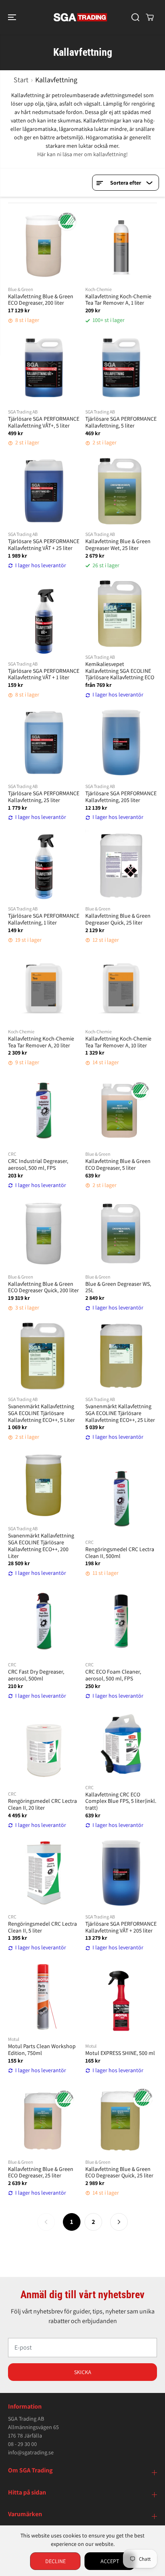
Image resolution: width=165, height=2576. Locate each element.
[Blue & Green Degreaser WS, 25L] (121, 1233)
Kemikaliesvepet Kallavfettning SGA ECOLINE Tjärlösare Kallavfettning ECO (120, 671)
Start (21, 80)
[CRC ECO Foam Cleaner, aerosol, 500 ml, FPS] (121, 1621)
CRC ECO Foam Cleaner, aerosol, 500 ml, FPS (113, 1675)
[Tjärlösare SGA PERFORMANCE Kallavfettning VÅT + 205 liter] (121, 1873)
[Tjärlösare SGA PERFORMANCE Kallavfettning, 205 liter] (121, 743)
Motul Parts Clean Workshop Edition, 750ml (42, 2050)
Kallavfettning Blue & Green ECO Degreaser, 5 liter (118, 1165)
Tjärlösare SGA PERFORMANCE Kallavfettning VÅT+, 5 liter (44, 422)
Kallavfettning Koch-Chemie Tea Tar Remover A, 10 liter (118, 1042)
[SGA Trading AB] (80, 17)
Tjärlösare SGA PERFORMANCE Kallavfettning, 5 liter (121, 422)
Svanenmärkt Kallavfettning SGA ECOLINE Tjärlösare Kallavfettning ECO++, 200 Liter (41, 1546)
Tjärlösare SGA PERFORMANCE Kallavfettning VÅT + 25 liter (44, 545)
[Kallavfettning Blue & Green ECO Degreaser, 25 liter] (44, 2119)
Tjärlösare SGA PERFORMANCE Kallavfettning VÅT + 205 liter (121, 1927)
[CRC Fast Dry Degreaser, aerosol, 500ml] (44, 1621)
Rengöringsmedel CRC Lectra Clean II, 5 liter (42, 1927)
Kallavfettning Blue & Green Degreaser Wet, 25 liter (118, 545)
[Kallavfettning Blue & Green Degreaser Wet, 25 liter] (121, 491)
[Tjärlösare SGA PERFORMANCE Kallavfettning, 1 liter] (44, 865)
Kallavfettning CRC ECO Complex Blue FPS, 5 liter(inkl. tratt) (121, 1801)
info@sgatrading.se (31, 2452)
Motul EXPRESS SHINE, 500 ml (120, 2053)
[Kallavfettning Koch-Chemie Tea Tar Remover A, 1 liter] (121, 246)
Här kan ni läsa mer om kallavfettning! (82, 154)
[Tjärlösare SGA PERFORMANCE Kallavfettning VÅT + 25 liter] (44, 491)
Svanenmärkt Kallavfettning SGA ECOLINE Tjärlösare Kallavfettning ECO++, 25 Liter (120, 1413)
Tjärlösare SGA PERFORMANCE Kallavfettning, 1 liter (44, 919)
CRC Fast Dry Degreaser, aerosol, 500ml (36, 1675)
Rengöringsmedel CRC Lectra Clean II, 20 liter (42, 1804)
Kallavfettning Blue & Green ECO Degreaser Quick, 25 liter (119, 2173)
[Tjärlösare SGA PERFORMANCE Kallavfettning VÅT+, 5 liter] (44, 368)
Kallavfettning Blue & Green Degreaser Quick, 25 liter (118, 919)
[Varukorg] (150, 17)
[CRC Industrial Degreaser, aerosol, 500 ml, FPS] (44, 1111)
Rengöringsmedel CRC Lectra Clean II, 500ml (120, 1553)
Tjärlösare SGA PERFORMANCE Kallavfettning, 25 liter (44, 797)
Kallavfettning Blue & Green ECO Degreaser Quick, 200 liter (43, 1287)
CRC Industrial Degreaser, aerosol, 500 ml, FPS (38, 1165)
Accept (110, 2561)
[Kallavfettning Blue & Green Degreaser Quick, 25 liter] (121, 865)
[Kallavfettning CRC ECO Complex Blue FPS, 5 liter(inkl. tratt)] (121, 1744)
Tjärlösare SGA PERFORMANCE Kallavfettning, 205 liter (121, 797)
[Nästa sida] (119, 2222)
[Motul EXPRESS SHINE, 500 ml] (121, 2003)
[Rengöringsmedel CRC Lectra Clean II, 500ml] (121, 1499)
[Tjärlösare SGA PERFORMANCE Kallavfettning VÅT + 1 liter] (44, 620)
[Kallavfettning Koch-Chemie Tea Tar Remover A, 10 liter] (121, 988)
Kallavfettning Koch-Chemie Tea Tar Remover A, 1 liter (118, 300)
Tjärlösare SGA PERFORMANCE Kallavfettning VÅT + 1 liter (44, 674)
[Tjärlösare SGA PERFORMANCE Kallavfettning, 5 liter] (121, 368)
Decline (55, 2561)
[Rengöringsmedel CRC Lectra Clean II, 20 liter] (44, 1750)
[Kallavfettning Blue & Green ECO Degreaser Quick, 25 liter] (121, 2119)
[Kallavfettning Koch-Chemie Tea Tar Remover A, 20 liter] (44, 988)
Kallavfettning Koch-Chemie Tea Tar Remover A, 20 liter (41, 1042)
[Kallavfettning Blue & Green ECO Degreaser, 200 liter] (44, 246)
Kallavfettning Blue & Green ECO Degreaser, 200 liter (41, 300)
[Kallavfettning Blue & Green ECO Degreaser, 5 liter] (121, 1111)
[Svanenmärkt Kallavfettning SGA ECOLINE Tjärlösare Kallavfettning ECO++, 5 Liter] (44, 1356)
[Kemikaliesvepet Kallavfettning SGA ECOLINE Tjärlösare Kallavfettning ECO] (121, 614)
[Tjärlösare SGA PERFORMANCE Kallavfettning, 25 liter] (44, 743)
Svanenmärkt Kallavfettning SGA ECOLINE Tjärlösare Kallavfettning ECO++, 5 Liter (41, 1413)
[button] (13, 17)
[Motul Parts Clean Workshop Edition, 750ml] (44, 1996)
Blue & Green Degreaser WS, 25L (118, 1287)
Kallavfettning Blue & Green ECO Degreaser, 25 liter (41, 2173)
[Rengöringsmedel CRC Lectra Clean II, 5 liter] (44, 1873)
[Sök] (135, 17)
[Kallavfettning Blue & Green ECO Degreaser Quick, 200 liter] (44, 1233)
